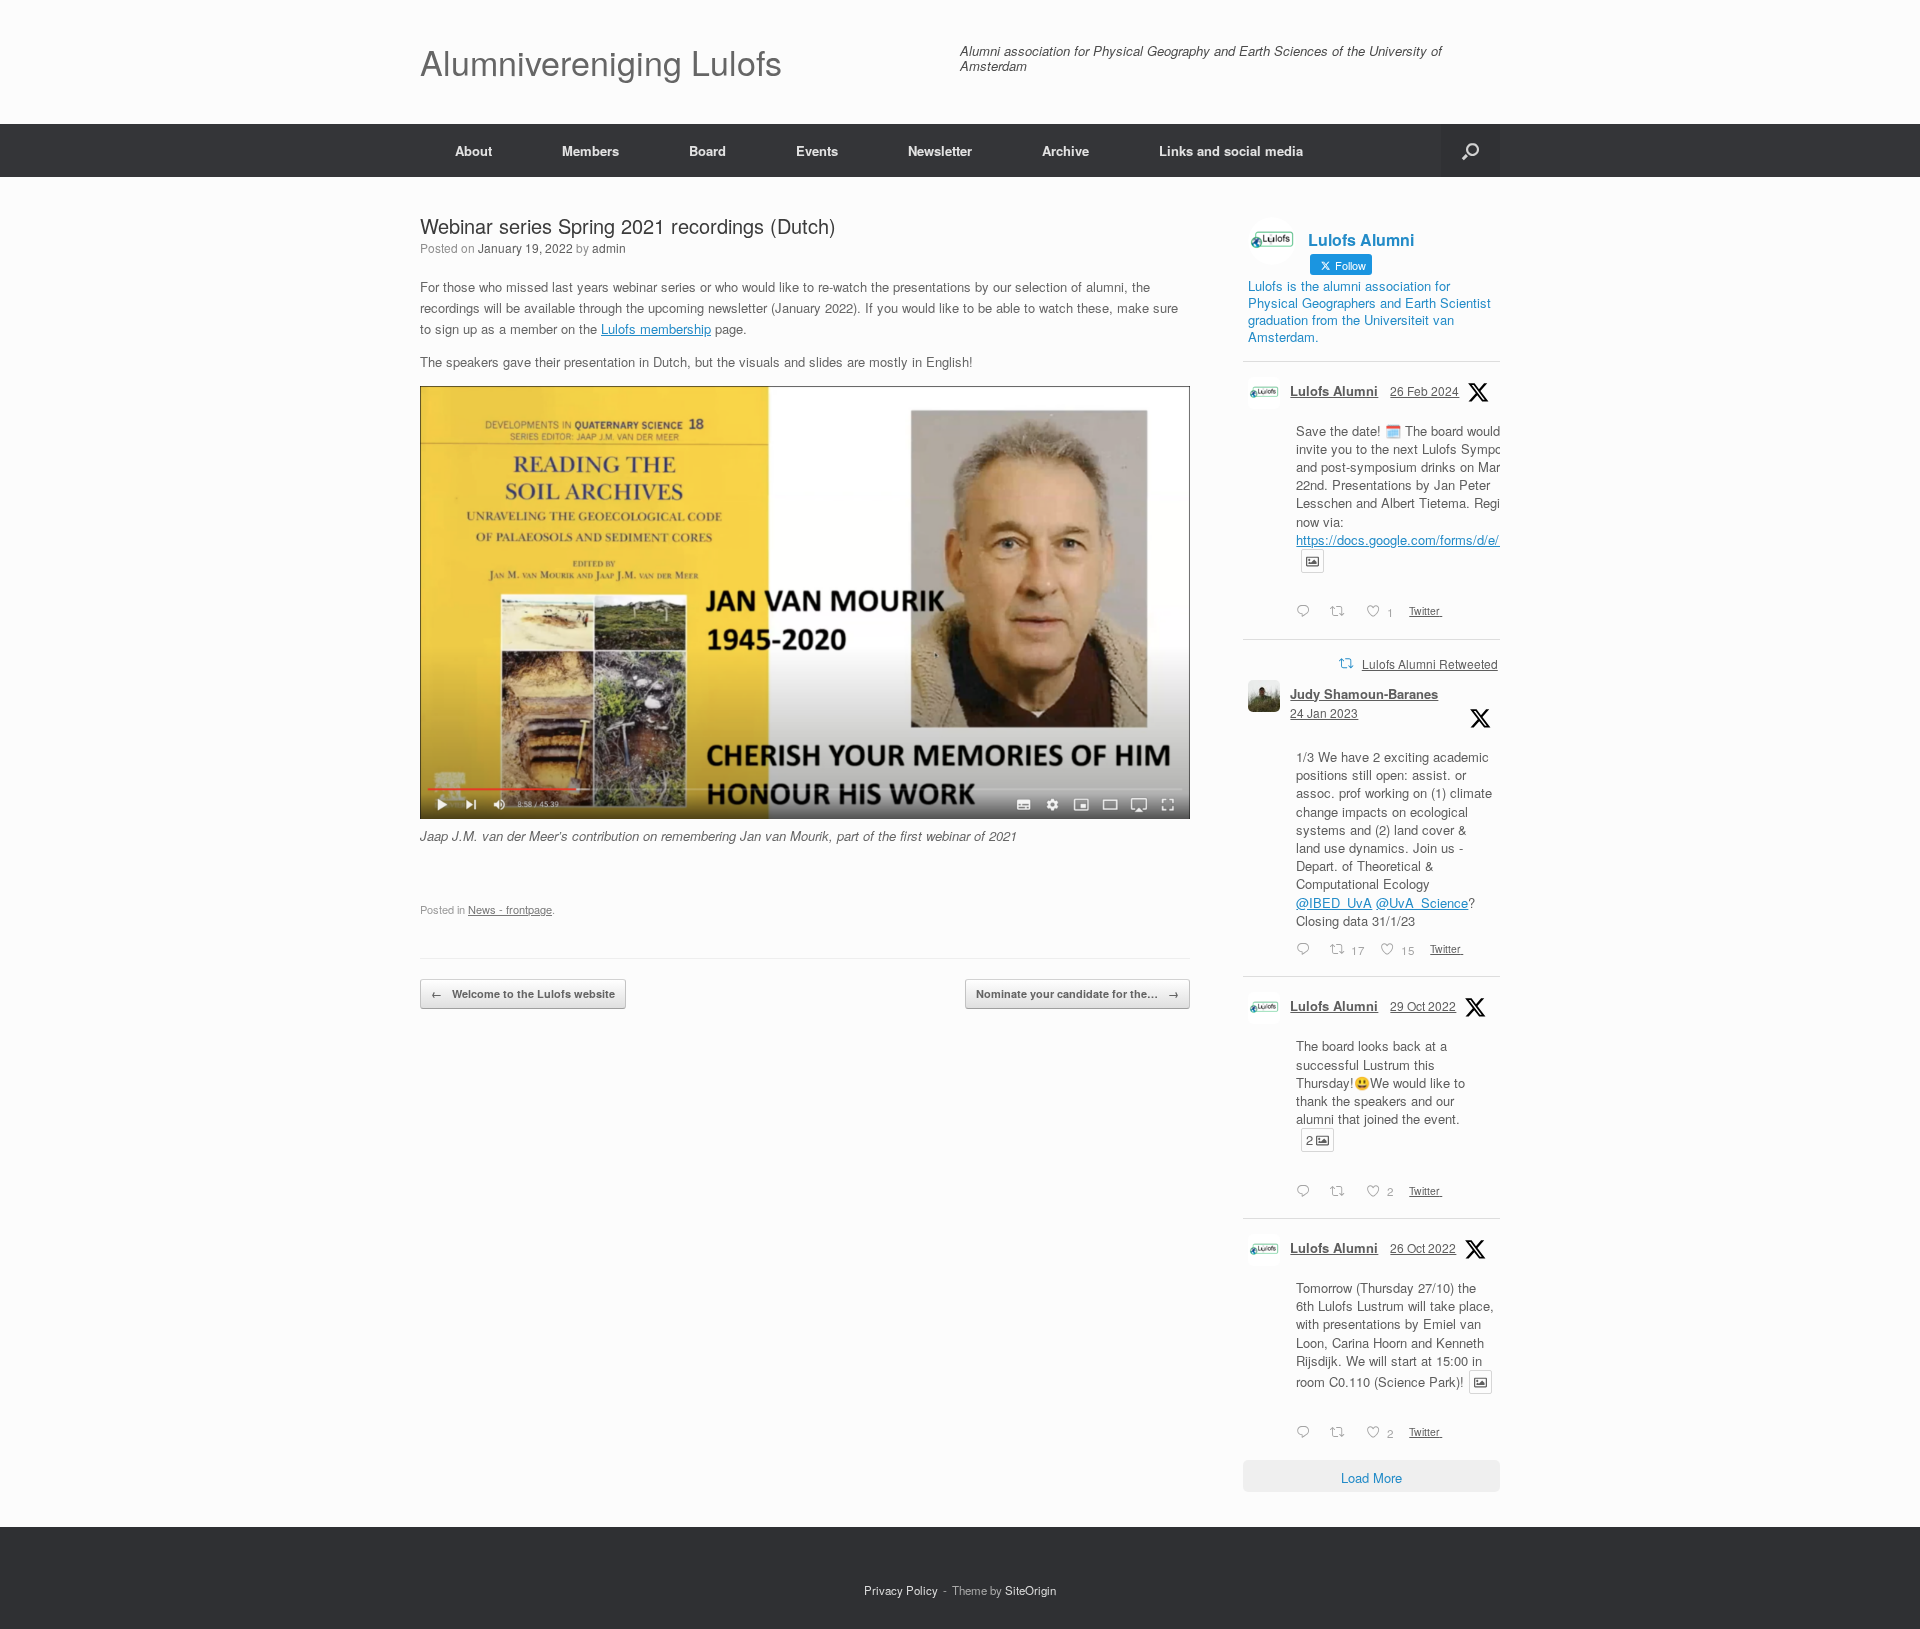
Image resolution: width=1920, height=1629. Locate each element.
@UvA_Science (1422, 902)
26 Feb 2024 (1424, 390)
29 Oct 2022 (1423, 1005)
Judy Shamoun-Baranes (1364, 693)
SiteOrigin (1030, 1590)
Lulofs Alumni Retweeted (1430, 663)
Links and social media (1231, 150)
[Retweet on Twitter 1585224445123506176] (1343, 1433)
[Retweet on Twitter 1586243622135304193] (1343, 1191)
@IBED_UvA (1334, 902)
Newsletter (940, 150)
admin (609, 247)
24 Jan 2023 (1324, 712)
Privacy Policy (901, 1590)
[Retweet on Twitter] (1346, 663)
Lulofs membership (656, 328)
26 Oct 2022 (1423, 1247)
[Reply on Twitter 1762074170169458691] (1307, 612)
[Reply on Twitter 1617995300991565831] (1307, 950)
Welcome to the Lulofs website (523, 993)
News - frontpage (510, 909)
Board (707, 150)
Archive (1065, 150)
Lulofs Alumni (1334, 390)
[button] (1470, 150)
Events (817, 150)
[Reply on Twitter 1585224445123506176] (1307, 1433)
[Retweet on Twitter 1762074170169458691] (1343, 612)
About (473, 150)
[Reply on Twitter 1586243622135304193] (1307, 1191)
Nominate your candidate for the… (1077, 993)
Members (590, 150)
